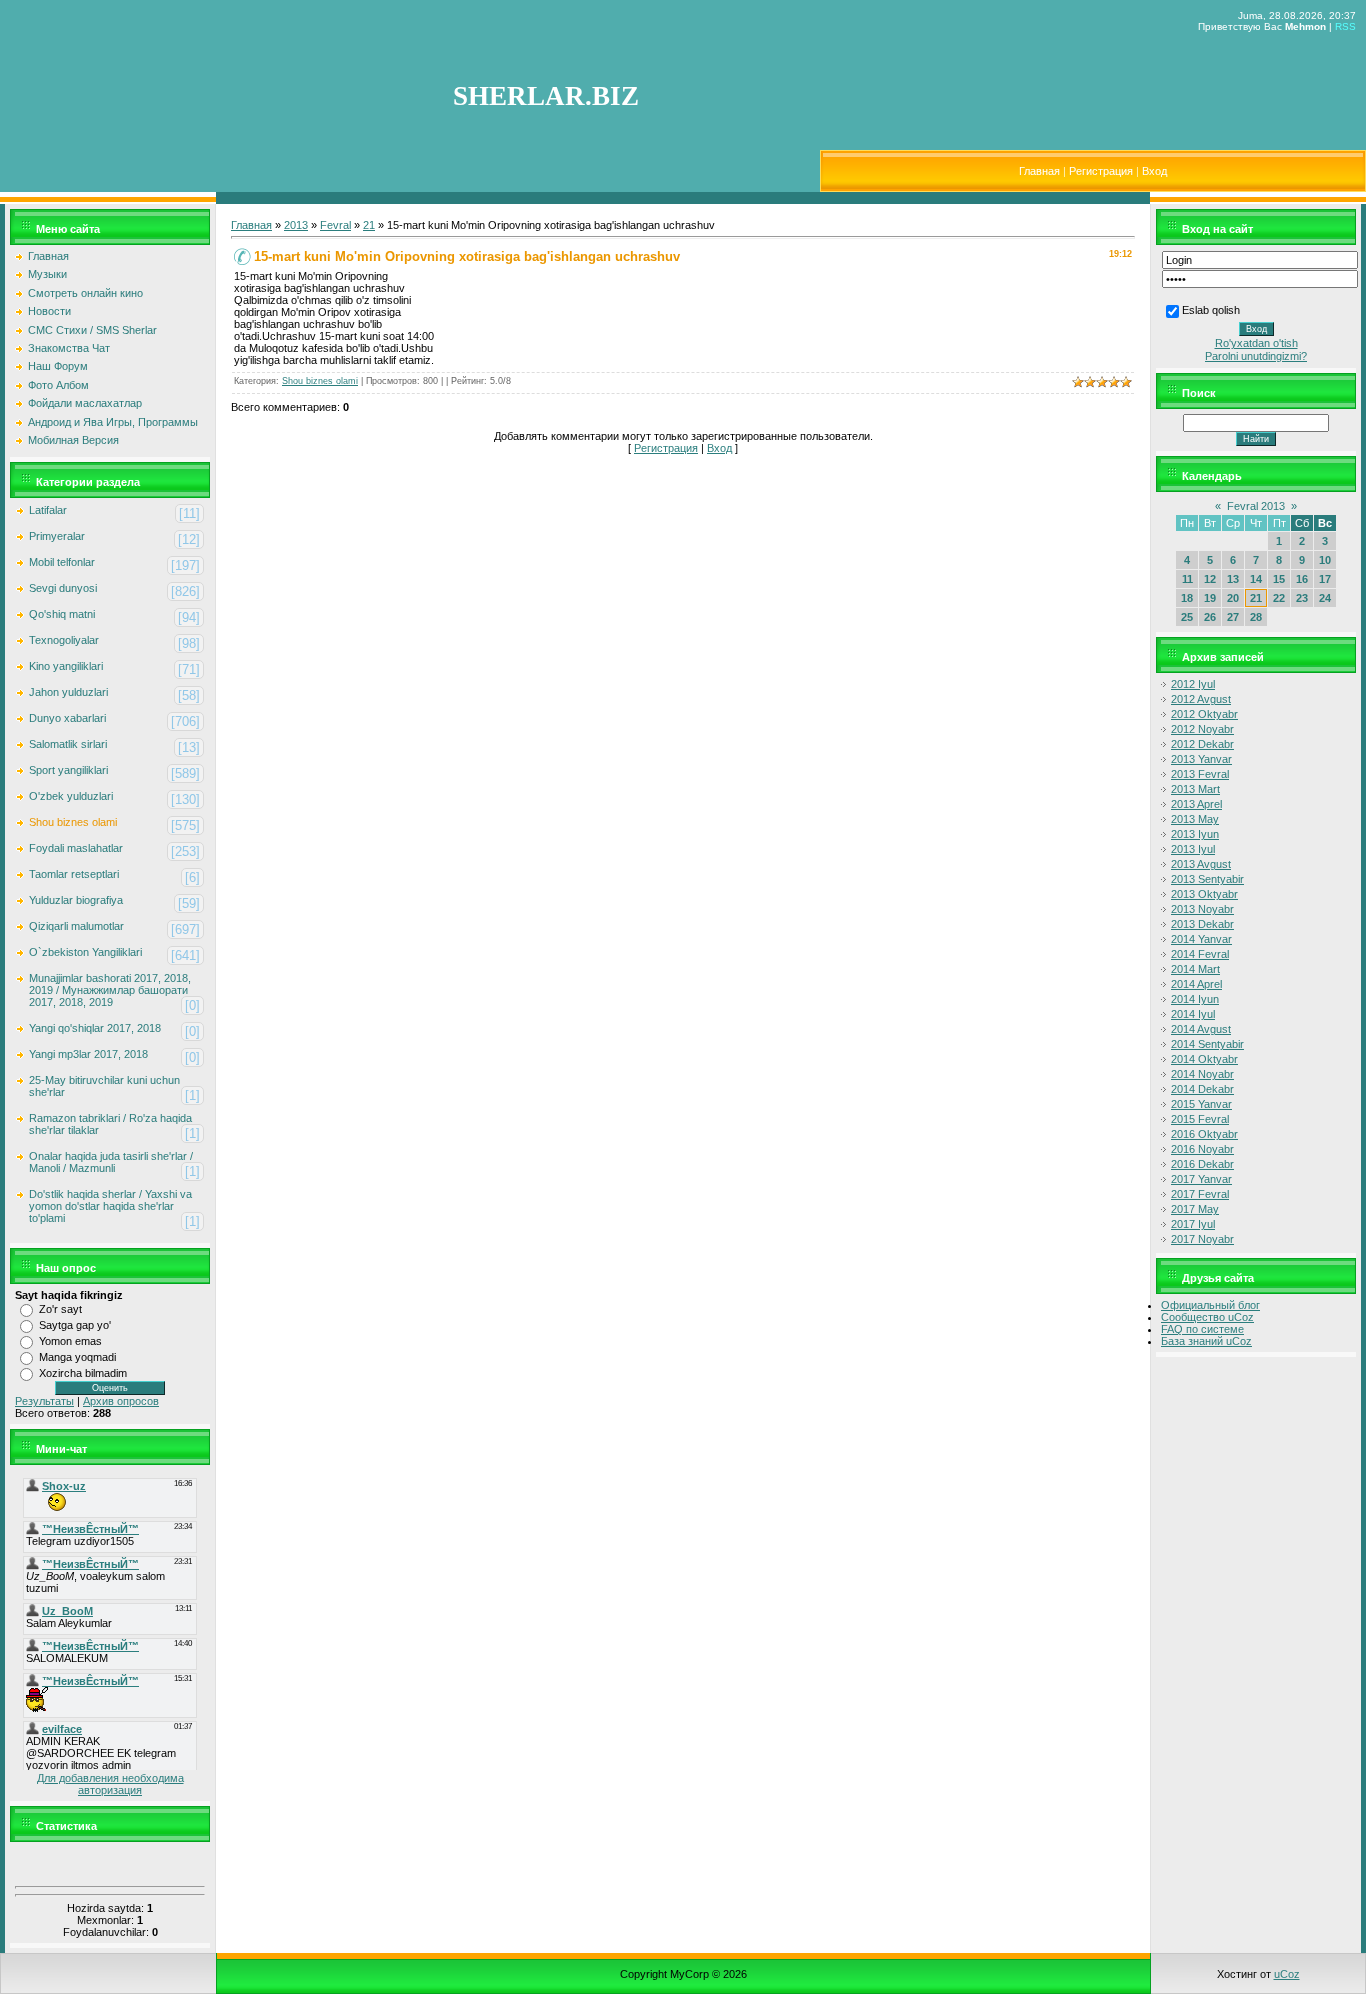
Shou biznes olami (73, 822)
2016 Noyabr (1202, 1149)
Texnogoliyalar (64, 640)
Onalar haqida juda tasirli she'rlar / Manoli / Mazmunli (111, 1162)
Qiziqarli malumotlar (76, 926)
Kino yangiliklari (66, 666)
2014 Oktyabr (1204, 1059)
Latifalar (48, 510)
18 (1187, 598)
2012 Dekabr (1202, 744)
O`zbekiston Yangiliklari (85, 952)
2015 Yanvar (1201, 1104)
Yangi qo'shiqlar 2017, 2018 (95, 1028)
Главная (1039, 171)
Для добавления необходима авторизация (110, 1784)
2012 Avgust (1201, 699)
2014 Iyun (1195, 999)
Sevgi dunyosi (63, 588)
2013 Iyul (1193, 849)
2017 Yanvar (1201, 1179)
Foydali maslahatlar (76, 848)
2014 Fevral (1200, 954)
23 (1302, 598)
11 (1187, 579)
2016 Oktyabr (1204, 1134)
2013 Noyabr (1202, 909)
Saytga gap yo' (75, 1325)
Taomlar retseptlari (74, 874)
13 (1233, 579)
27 (1233, 617)
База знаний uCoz (1206, 1341)
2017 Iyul (1193, 1224)
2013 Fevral (1200, 774)
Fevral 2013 (1256, 506)
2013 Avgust (1201, 864)
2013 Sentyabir (1207, 879)
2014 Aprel (1196, 984)
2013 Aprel (1196, 804)
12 (1210, 579)
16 (1302, 579)
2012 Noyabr (1202, 729)
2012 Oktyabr (1204, 714)
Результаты (44, 1401)
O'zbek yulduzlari (71, 796)
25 (1187, 617)
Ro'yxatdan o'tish (1256, 343)
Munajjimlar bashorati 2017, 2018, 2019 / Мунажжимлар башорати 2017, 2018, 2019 (110, 990)
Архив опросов (121, 1401)
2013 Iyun (1195, 834)
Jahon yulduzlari (68, 692)
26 (1210, 617)
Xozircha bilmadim (83, 1373)
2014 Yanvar (1201, 939)
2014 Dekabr (1202, 1089)
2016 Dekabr (1202, 1164)
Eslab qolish (1211, 310)
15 (1279, 579)
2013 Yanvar (1201, 759)
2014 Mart (1195, 969)
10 (1325, 560)
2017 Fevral (1200, 1194)
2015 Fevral (1200, 1119)
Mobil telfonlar (62, 562)
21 (369, 225)
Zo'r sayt (60, 1309)
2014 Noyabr (1202, 1074)
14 (1256, 579)
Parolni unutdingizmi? (1256, 356)
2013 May (1195, 819)
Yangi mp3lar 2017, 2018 (88, 1054)
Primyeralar (57, 536)
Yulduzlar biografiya (76, 900)
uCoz (1287, 1974)
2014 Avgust (1201, 1029)
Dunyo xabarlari (67, 718)
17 (1325, 579)
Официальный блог (1210, 1305)
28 (1256, 617)
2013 (296, 225)
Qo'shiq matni (62, 614)
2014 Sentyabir (1207, 1044)
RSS (1345, 26)
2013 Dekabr (1202, 924)
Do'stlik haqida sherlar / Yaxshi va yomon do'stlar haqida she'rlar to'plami (110, 1206)
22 (1279, 598)
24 (1325, 598)
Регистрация (1101, 171)
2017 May (1195, 1209)
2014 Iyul (1193, 1014)
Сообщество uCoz (1207, 1317)
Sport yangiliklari (68, 770)
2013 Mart (1195, 789)
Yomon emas (70, 1341)
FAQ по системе (1202, 1329)
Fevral (335, 225)
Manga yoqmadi (77, 1357)
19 (1210, 598)
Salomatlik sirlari (68, 744)
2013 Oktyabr (1204, 894)
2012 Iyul (1193, 684)
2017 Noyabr (1202, 1239)
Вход (1154, 171)
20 (1233, 598)
